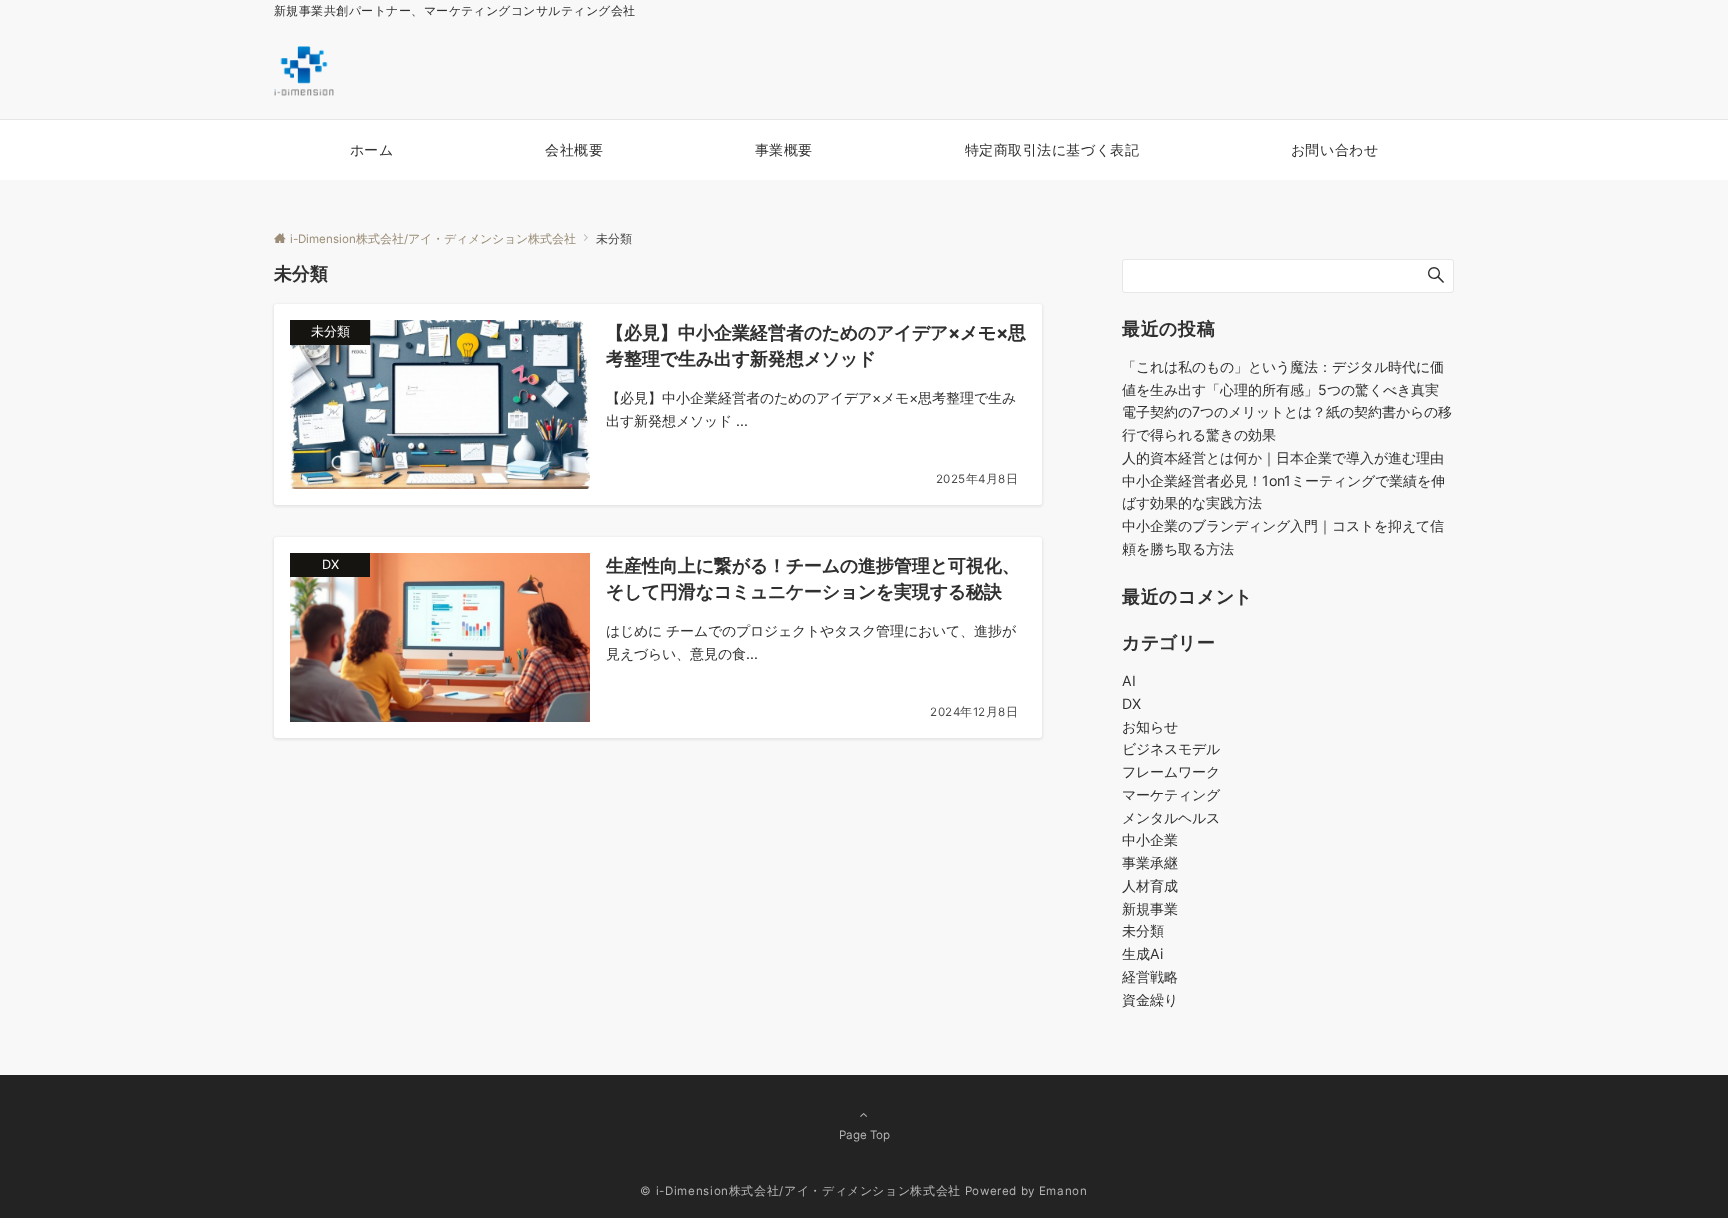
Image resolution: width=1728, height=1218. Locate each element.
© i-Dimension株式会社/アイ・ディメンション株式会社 (800, 1191)
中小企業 (1150, 839)
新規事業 (1150, 908)
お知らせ (1150, 726)
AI (1129, 680)
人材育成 (1150, 885)
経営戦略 (1150, 976)
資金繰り (1150, 999)
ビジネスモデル (1171, 748)
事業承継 (1150, 862)
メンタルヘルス (1171, 817)
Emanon (1063, 1191)
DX (1131, 703)
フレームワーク (1171, 771)
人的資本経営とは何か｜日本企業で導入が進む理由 (1283, 457)
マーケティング (1171, 794)
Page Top (864, 1135)
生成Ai (1142, 953)
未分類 (1143, 930)
